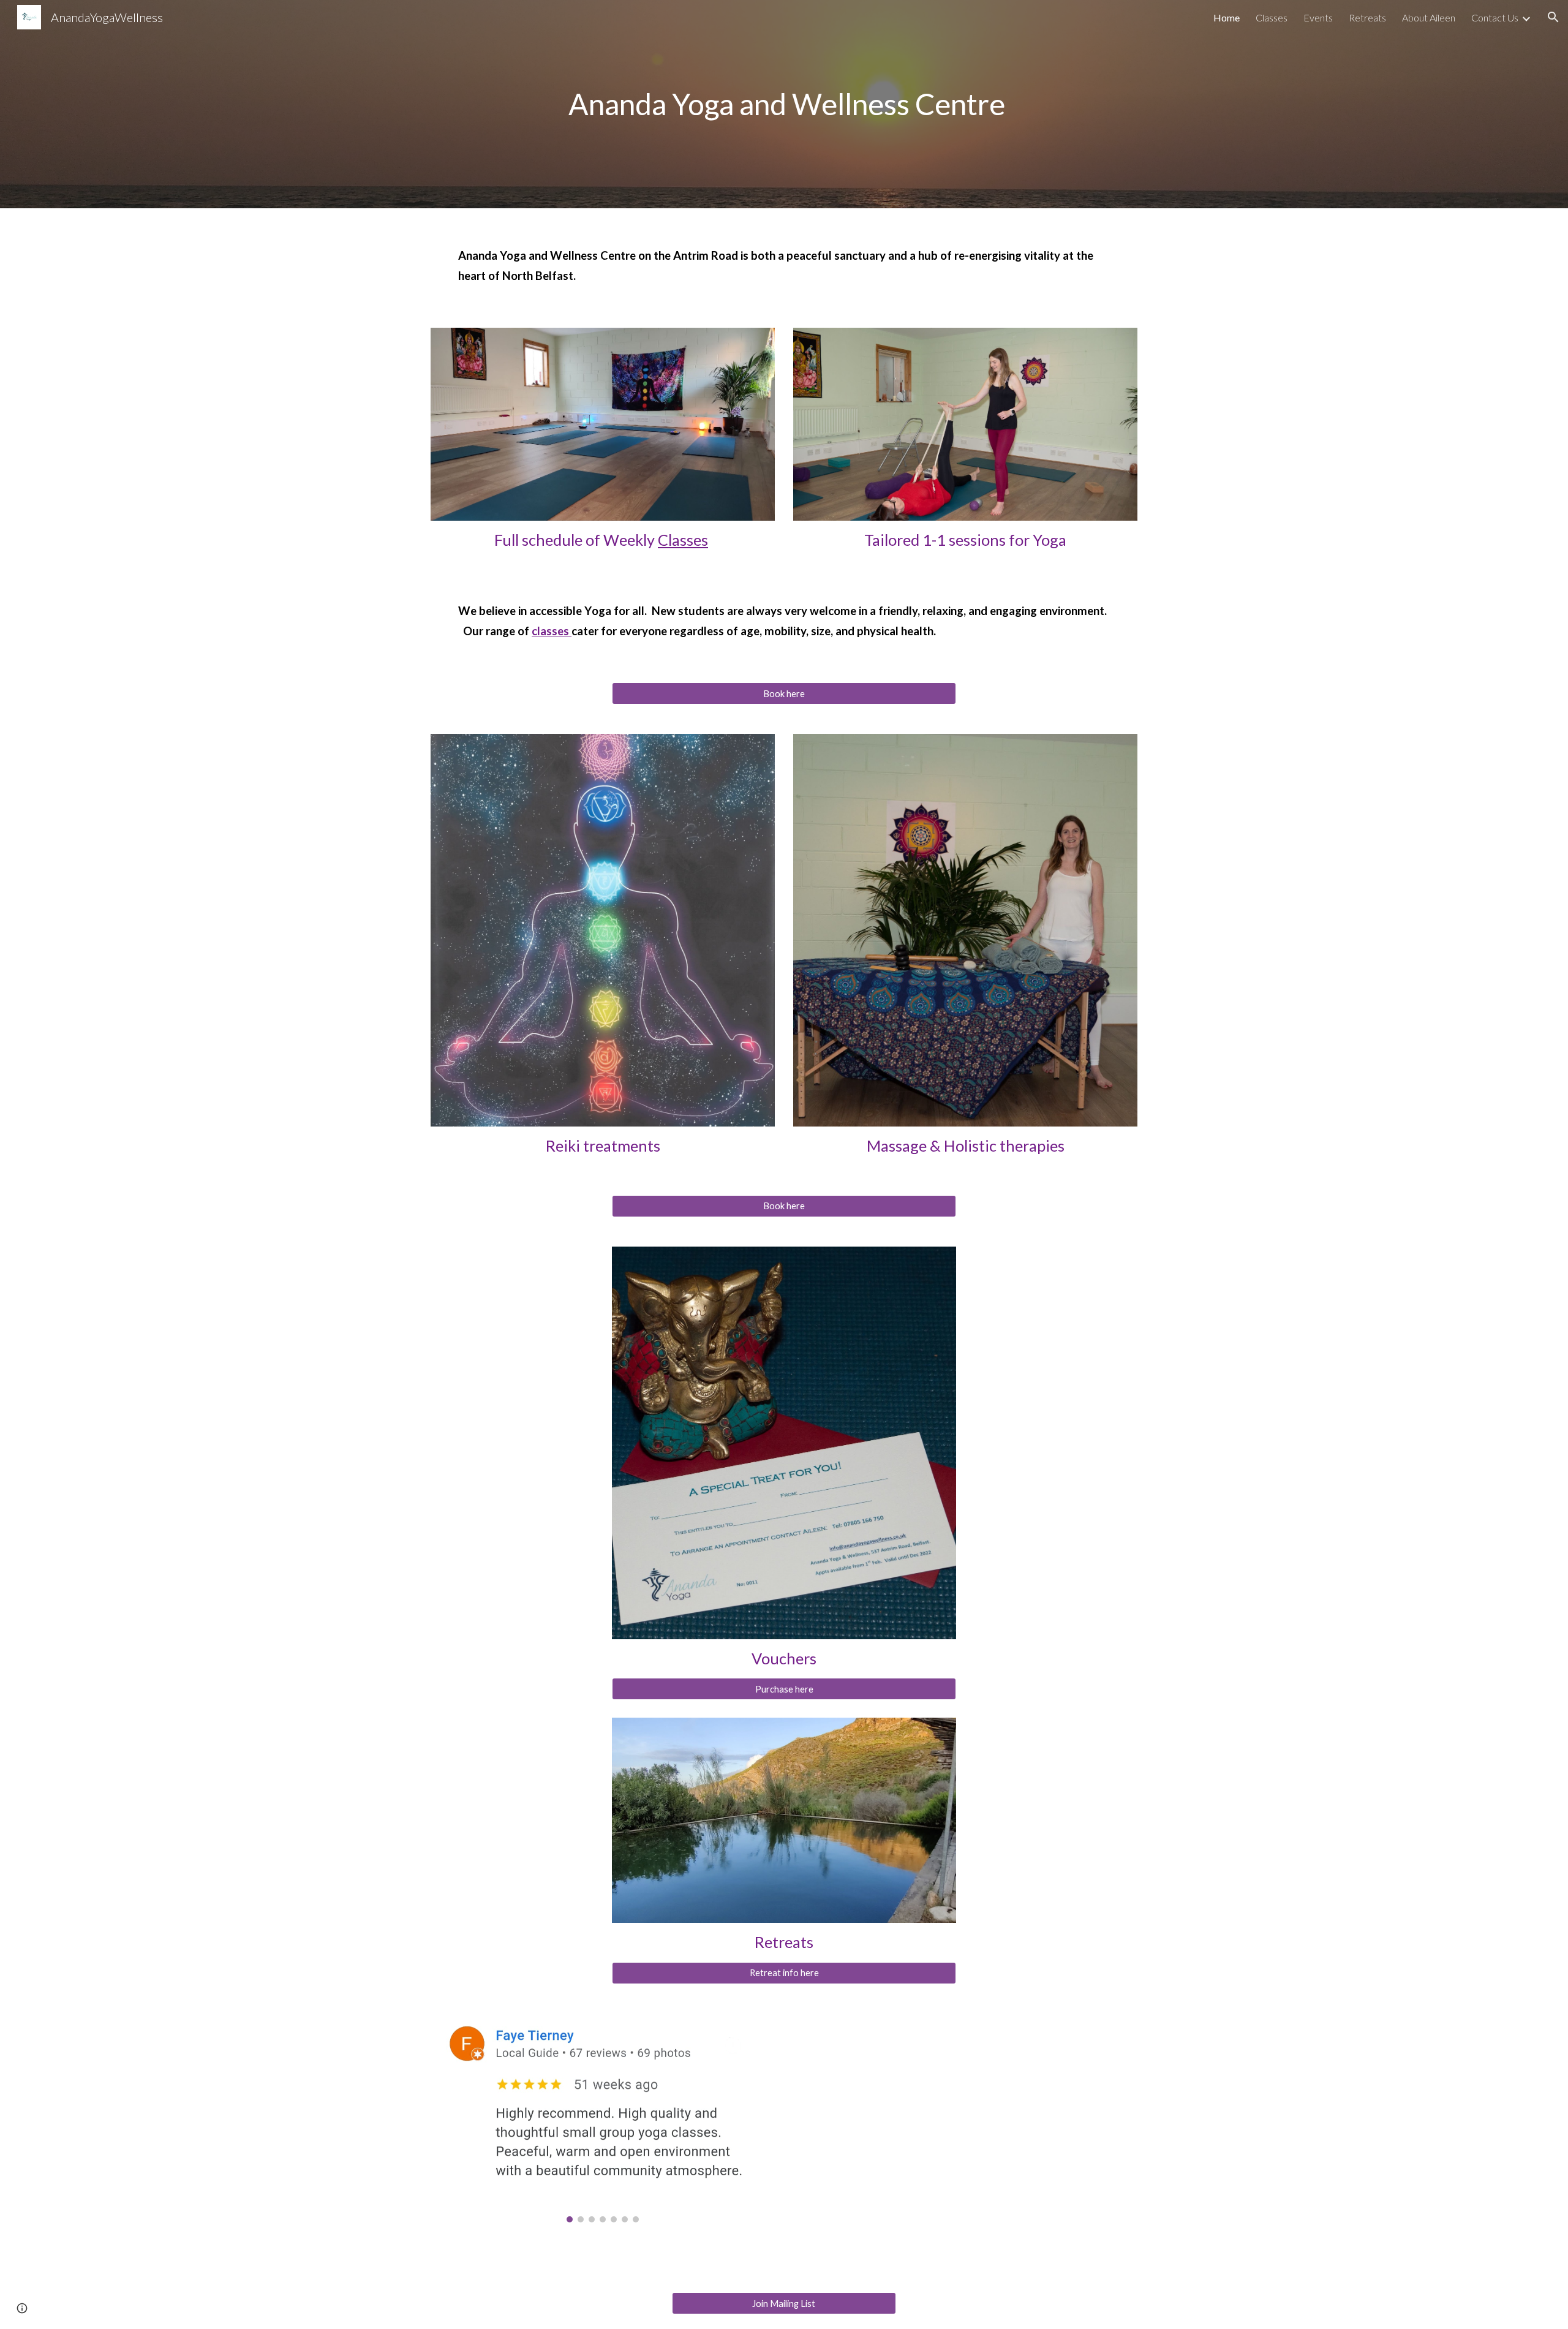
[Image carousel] (603, 2118)
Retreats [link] (1367, 17)
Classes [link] (1272, 17)
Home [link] (1227, 17)
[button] (1553, 17)
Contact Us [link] (1495, 17)
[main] (784, 104)
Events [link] (1318, 17)
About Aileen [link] (1429, 17)
